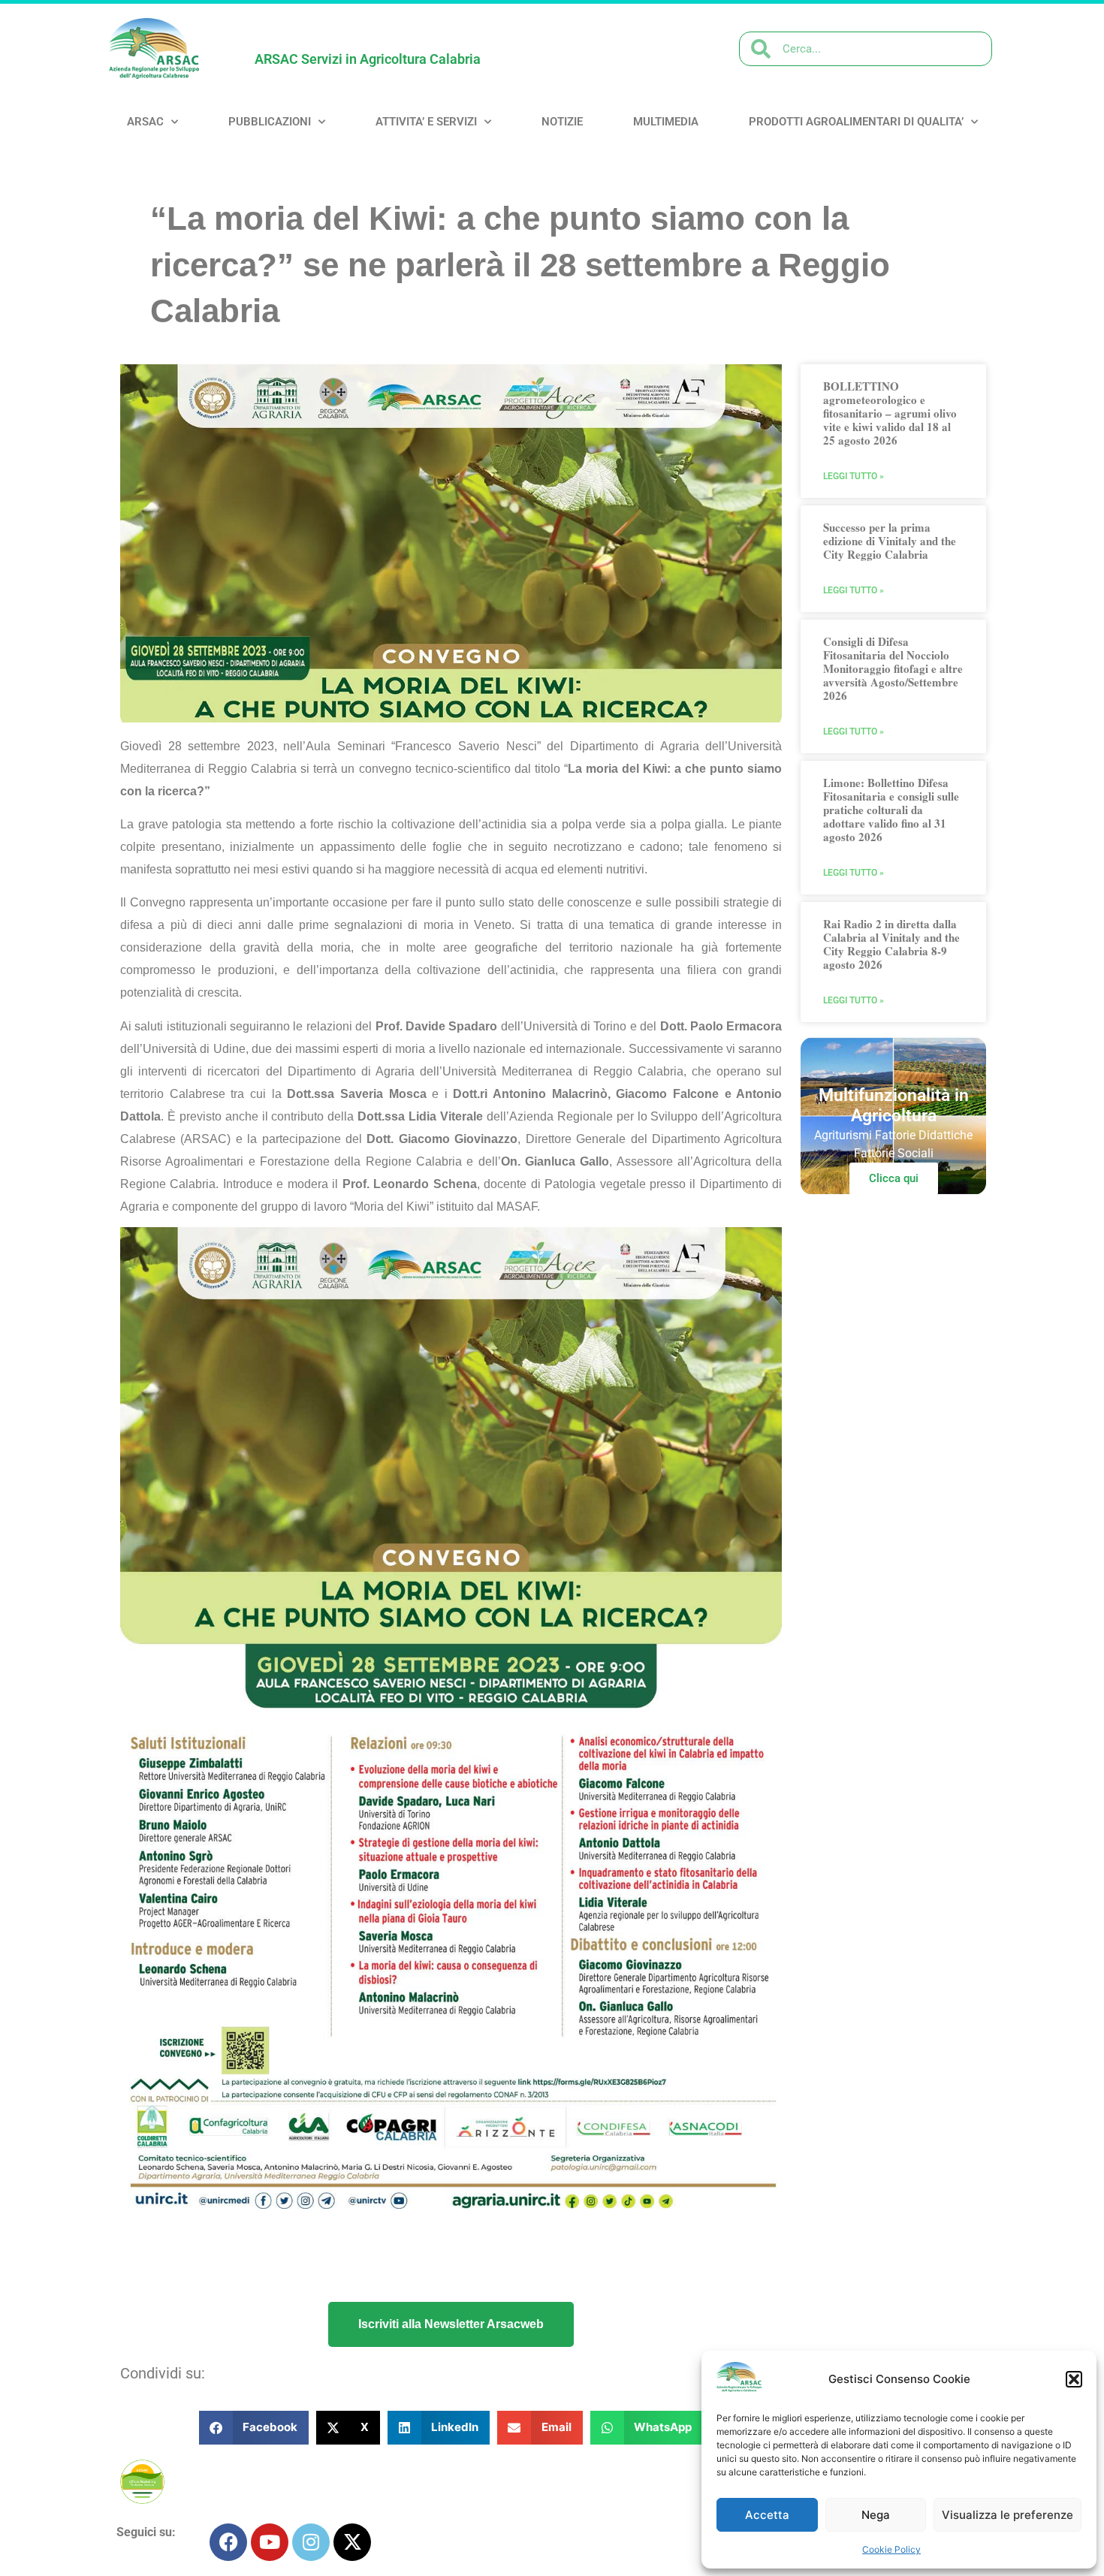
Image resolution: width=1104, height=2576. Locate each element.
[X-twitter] (352, 2542)
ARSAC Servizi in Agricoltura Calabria (368, 59)
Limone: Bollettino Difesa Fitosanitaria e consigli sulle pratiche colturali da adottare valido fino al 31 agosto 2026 (891, 810)
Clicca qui (894, 1178)
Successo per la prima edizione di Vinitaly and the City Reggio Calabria (890, 541)
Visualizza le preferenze (1007, 2515)
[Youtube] (270, 2542)
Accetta (767, 2515)
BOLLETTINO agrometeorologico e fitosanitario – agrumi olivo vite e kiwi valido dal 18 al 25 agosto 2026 (890, 413)
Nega (876, 2515)
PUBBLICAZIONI (270, 122)
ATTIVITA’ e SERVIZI (426, 122)
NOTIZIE (562, 122)
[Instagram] (311, 2542)
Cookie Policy (891, 2549)
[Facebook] (228, 2542)
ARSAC (145, 122)
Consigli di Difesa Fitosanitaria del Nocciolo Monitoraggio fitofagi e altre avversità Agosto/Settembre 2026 (893, 668)
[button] (1074, 2379)
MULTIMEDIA (666, 122)
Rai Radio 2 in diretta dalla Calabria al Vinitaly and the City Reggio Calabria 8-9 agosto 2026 (891, 944)
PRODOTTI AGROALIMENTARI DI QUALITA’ (856, 122)
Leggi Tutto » (854, 476)
